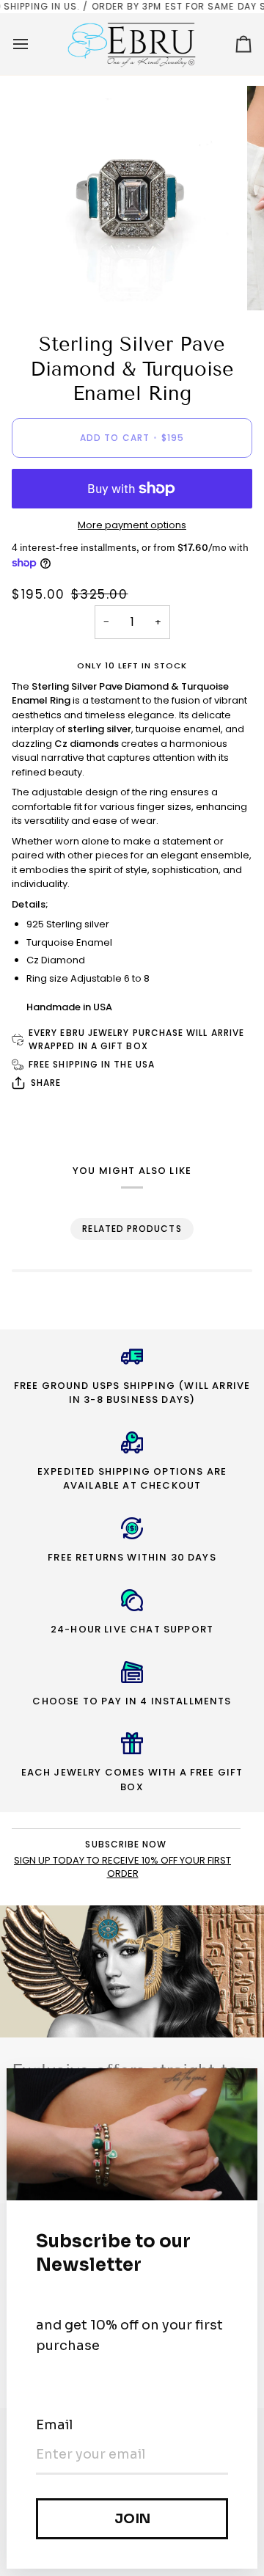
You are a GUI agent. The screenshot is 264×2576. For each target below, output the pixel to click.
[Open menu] (34, 44)
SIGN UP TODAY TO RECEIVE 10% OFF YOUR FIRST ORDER (122, 1867)
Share (46, 1083)
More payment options (132, 525)
